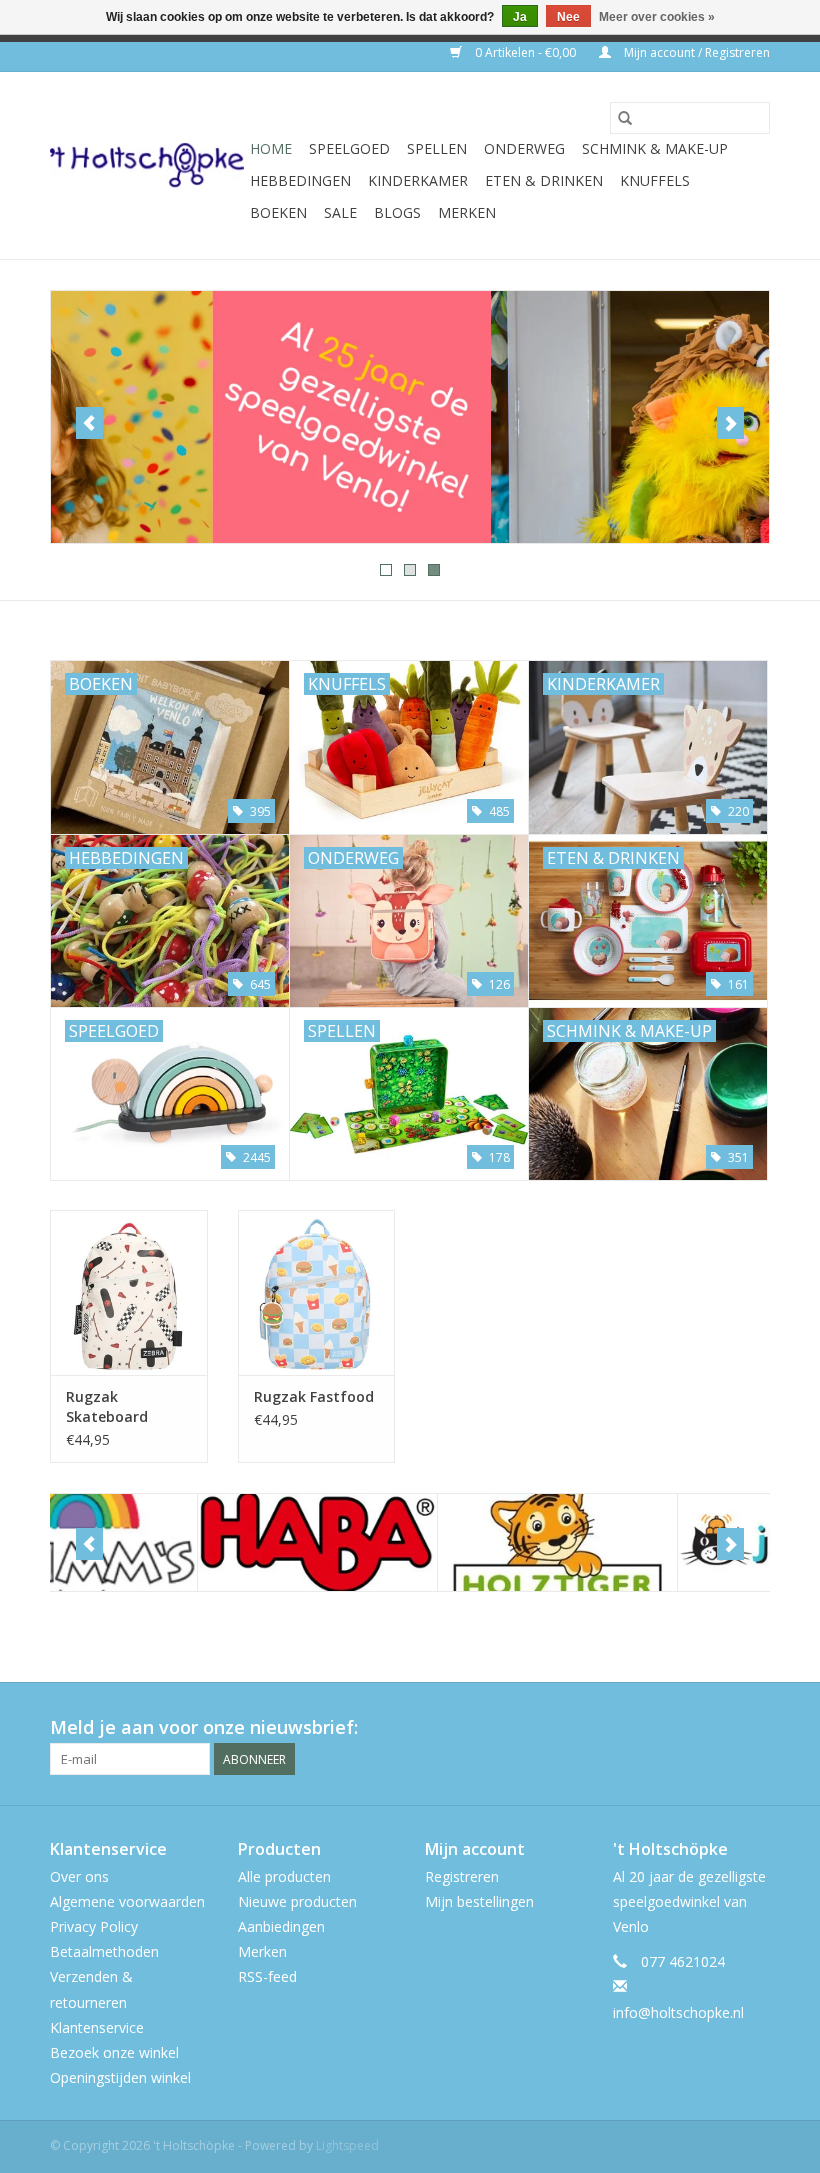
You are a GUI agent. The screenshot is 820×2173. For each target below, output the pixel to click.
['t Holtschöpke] (147, 165)
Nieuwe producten (297, 1901)
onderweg (524, 148)
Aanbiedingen (281, 1926)
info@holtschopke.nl (678, 2012)
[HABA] (170, 1542)
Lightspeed (347, 2145)
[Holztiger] (410, 1542)
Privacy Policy (94, 1926)
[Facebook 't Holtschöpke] (682, 1728)
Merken (467, 212)
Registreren (462, 1876)
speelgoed (349, 148)
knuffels (655, 180)
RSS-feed (267, 1976)
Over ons (79, 1876)
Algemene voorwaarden (127, 1901)
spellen (437, 148)
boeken (278, 212)
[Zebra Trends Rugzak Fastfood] (317, 1292)
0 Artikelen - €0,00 (525, 52)
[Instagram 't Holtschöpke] (754, 1728)
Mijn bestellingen (479, 1901)
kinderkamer (418, 180)
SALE (340, 212)
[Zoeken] (625, 118)
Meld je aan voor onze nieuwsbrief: (204, 1727)
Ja (520, 17)
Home (271, 148)
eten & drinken (544, 180)
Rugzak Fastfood (314, 1396)
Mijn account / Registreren (695, 52)
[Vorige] (89, 423)
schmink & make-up (655, 148)
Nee (568, 17)
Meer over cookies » (657, 17)
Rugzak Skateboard (107, 1406)
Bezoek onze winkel (114, 2052)
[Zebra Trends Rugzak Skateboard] (129, 1292)
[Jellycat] (650, 1542)
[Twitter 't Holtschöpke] (718, 1728)
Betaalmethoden (104, 1951)
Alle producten (284, 1876)
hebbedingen (300, 180)
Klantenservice (97, 2027)
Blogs (397, 212)
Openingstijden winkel (120, 2077)
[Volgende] (730, 423)
